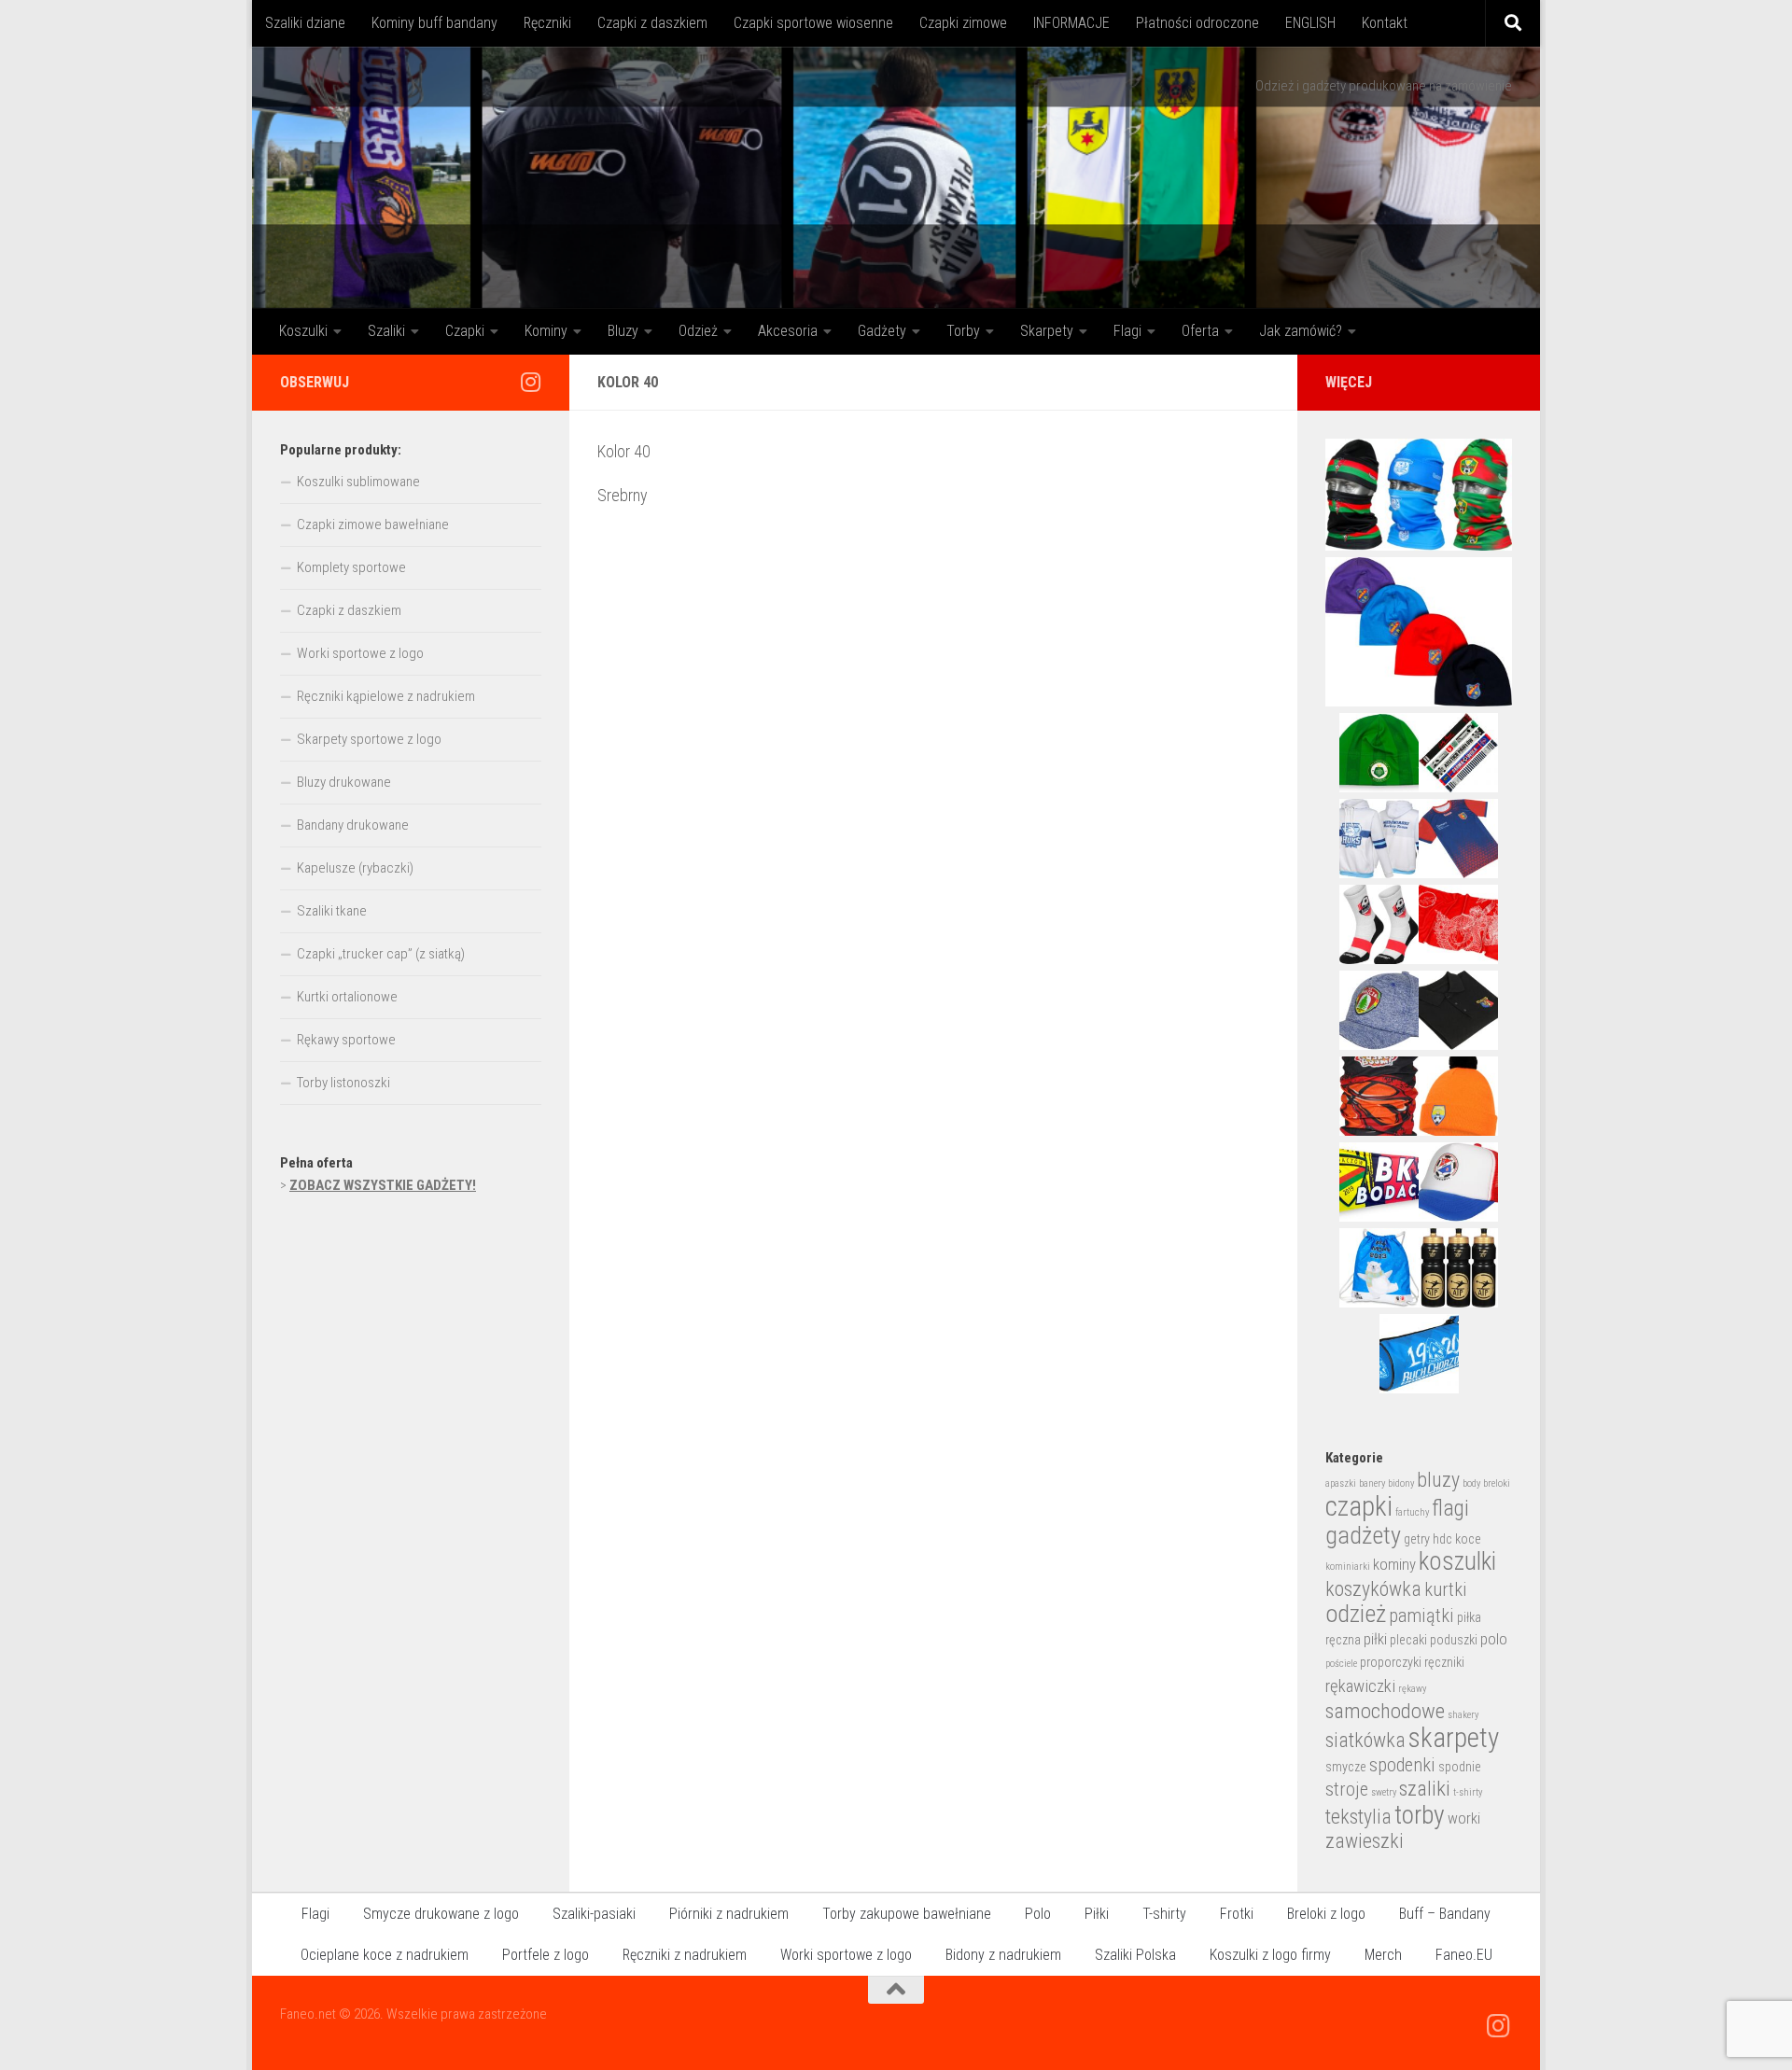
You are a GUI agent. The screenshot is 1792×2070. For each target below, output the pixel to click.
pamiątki (1421, 1615)
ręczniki (1444, 1662)
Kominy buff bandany (434, 23)
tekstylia (1358, 1817)
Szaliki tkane (332, 911)
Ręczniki (547, 23)
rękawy (1412, 1689)
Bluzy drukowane (344, 782)
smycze (1346, 1767)
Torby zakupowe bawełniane (907, 1914)
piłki (1375, 1639)
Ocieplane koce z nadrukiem (385, 1955)
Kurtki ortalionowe (347, 997)
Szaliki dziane (305, 23)
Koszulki (303, 331)
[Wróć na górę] (896, 1990)
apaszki (1341, 1483)
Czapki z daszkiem (652, 23)
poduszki (1454, 1640)
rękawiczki (1360, 1686)
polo (1494, 1639)
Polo (1038, 1914)
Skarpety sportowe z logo (369, 739)
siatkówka (1365, 1740)
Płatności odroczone (1197, 23)
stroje (1347, 1789)
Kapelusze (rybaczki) (355, 868)
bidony (1401, 1483)
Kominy (546, 331)
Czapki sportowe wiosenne (813, 23)
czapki (1359, 1506)
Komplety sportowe (351, 567)
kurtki (1446, 1589)
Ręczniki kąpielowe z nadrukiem (386, 696)
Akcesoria (788, 331)
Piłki (1097, 1914)
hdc (1442, 1539)
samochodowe (1385, 1711)
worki (1464, 1818)
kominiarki (1348, 1566)
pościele (1341, 1664)
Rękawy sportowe (346, 1040)
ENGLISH (1310, 23)
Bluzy (623, 331)
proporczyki (1391, 1662)
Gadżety (882, 331)
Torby (963, 331)
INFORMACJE (1071, 23)
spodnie (1460, 1767)
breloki (1497, 1483)
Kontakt (1385, 23)
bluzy (1438, 1480)
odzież (1356, 1614)
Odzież (698, 331)
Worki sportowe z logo (360, 653)
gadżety (1363, 1535)
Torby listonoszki (343, 1083)
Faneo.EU (1464, 1955)
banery (1372, 1483)
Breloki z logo (1326, 1914)
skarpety (1454, 1738)
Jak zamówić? (1301, 331)
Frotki (1237, 1914)
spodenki (1402, 1765)
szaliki (1425, 1789)
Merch (1383, 1955)
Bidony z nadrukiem (1003, 1955)
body (1471, 1483)
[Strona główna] (896, 177)
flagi (1450, 1508)
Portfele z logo (546, 1955)
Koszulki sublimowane (358, 482)
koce (1468, 1539)
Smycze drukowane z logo (441, 1914)
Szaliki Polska (1135, 1955)
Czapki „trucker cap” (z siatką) (381, 954)
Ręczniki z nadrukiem (685, 1955)
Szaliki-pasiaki (594, 1914)
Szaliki (386, 331)
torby (1420, 1815)
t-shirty (1468, 1792)
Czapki (465, 331)
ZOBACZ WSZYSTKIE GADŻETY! (383, 1185)
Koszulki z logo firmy (1270, 1955)
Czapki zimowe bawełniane (373, 524)
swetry (1384, 1792)
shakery (1463, 1715)
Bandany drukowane (353, 825)
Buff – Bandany (1445, 1914)
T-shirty (1164, 1914)
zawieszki (1365, 1841)
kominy (1394, 1565)
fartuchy (1412, 1512)
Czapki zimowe (963, 23)
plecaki (1408, 1640)
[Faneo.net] (530, 382)
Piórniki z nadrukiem (729, 1914)
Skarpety (1047, 331)
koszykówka (1373, 1589)
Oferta (1200, 331)
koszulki (1457, 1561)
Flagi (1127, 331)
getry (1417, 1539)
